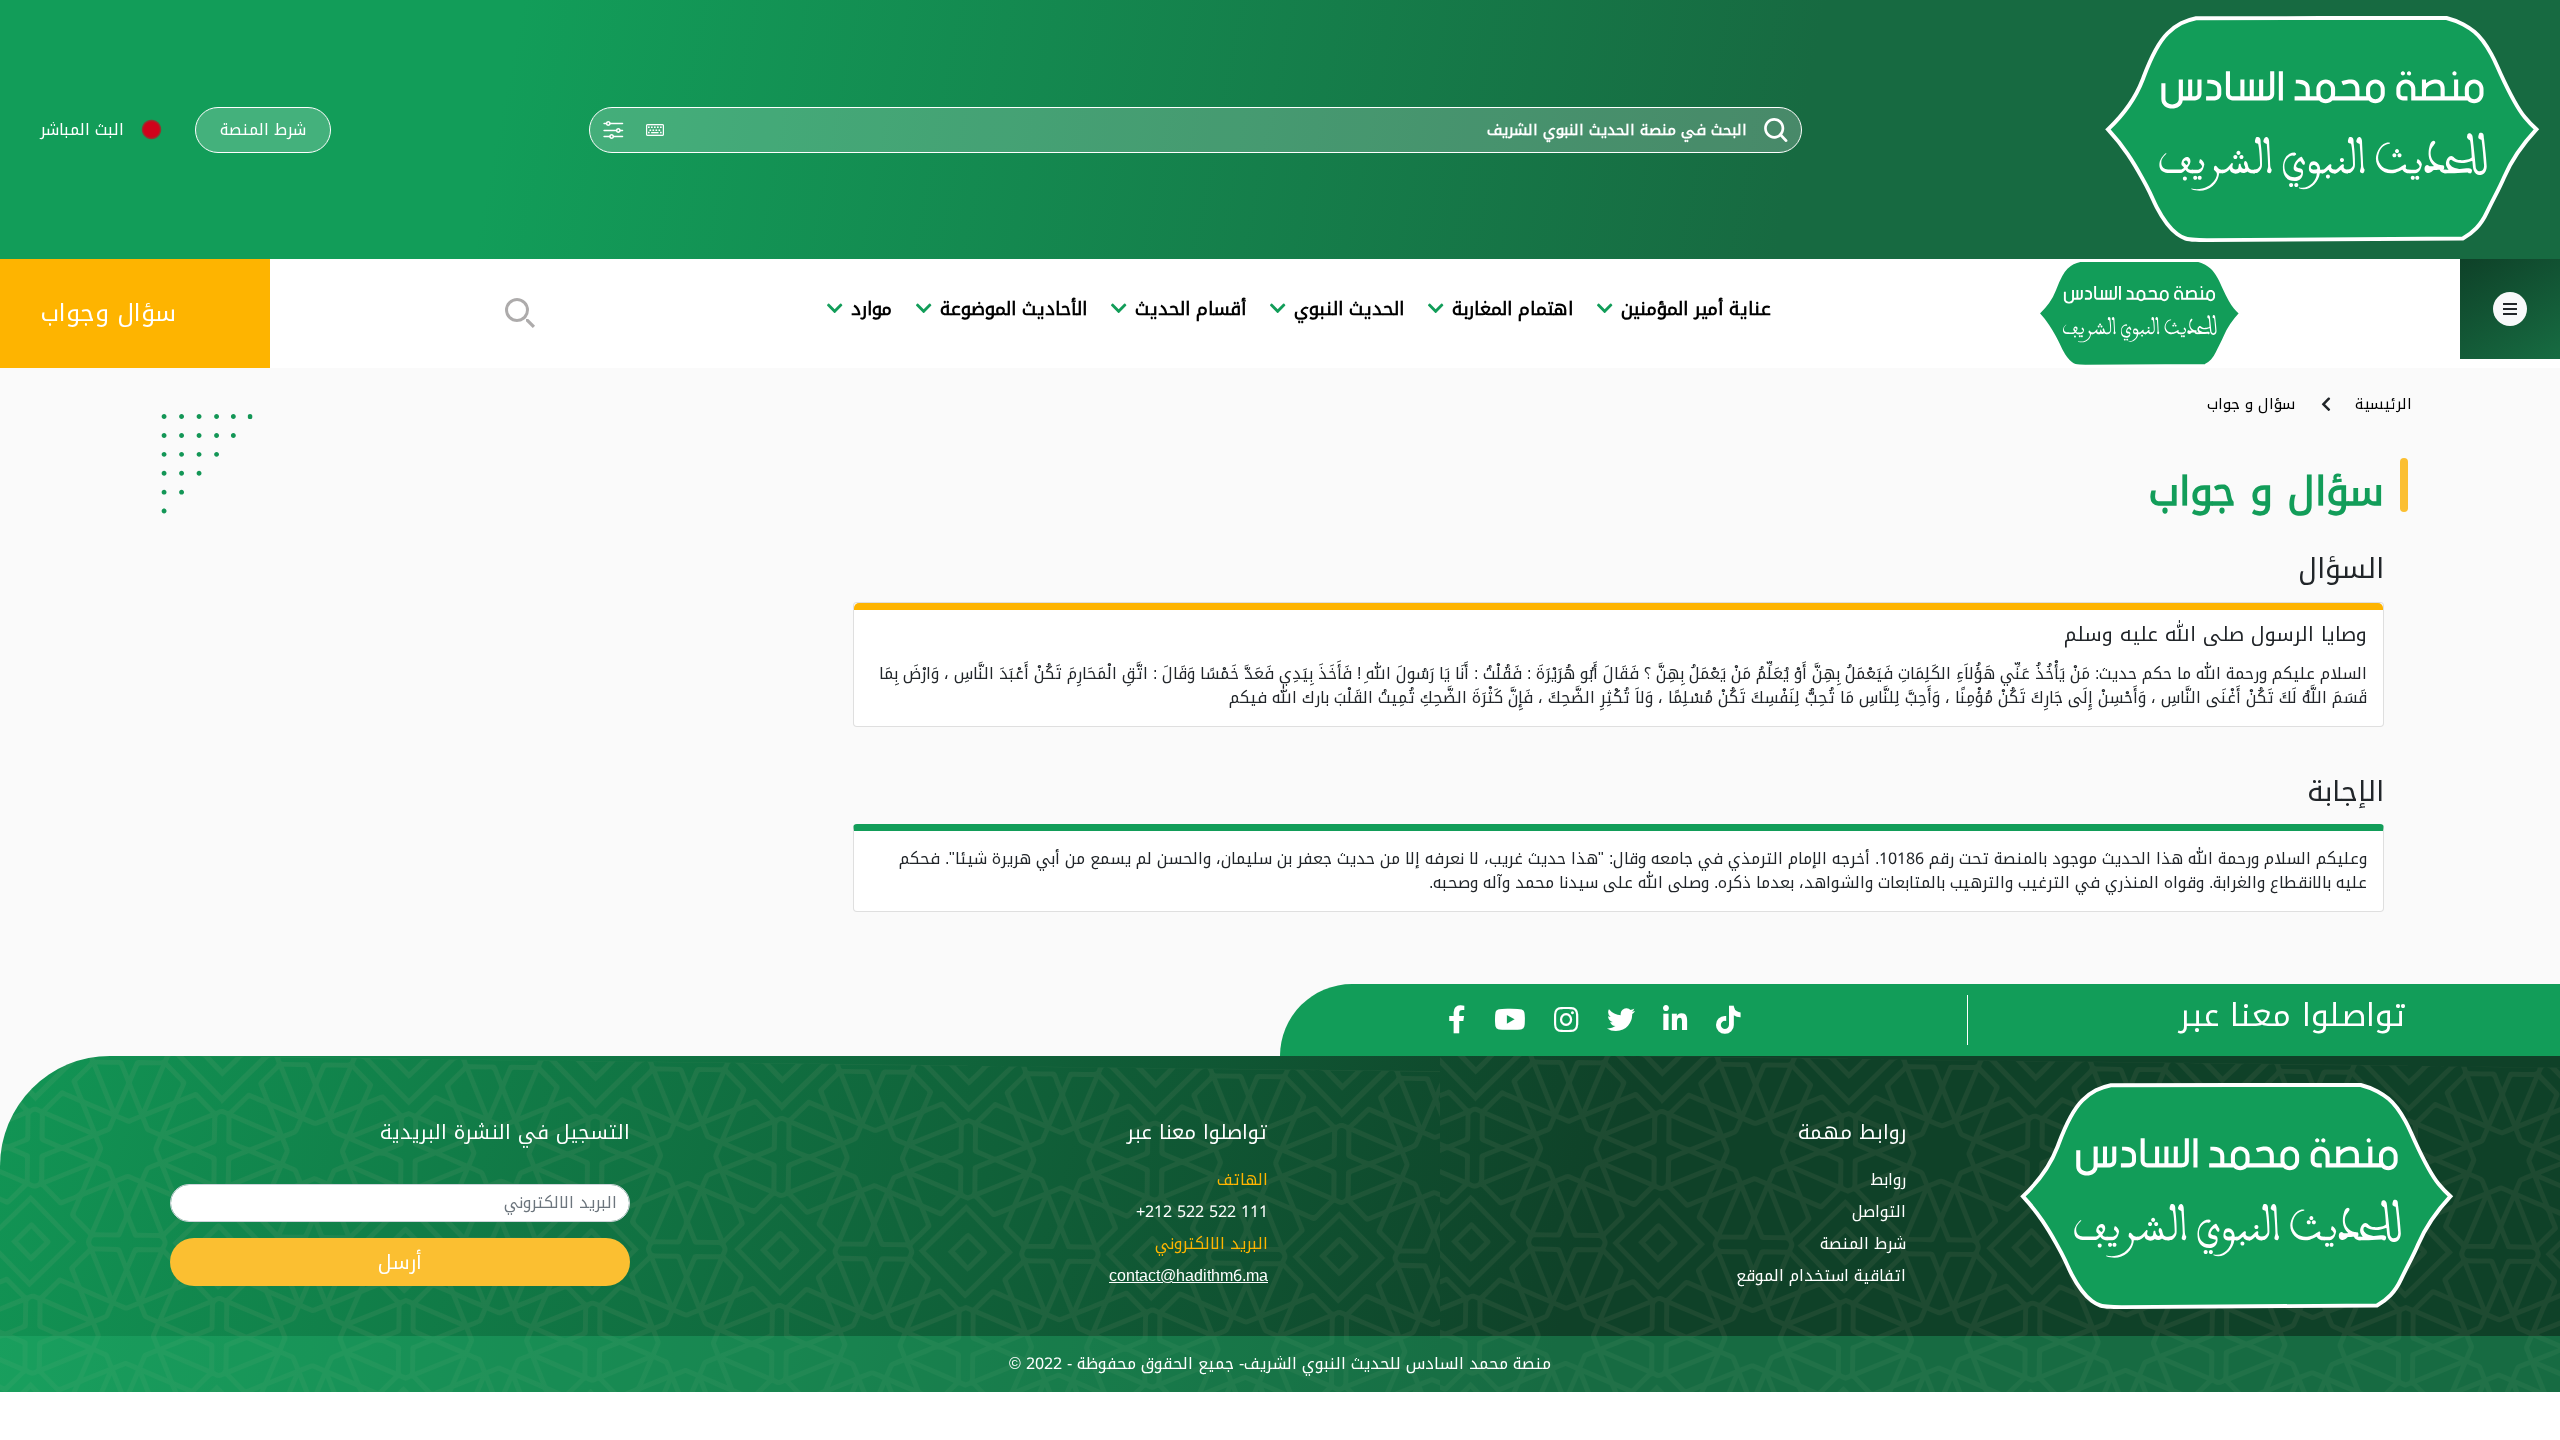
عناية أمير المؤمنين (1696, 309)
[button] (151, 129)
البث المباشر (82, 129)
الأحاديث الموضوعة (1013, 309)
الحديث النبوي (1349, 309)
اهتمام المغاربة (1512, 309)
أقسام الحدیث (1190, 309)
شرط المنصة (263, 130)
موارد (871, 309)
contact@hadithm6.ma (1188, 1275)
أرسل (400, 1262)
